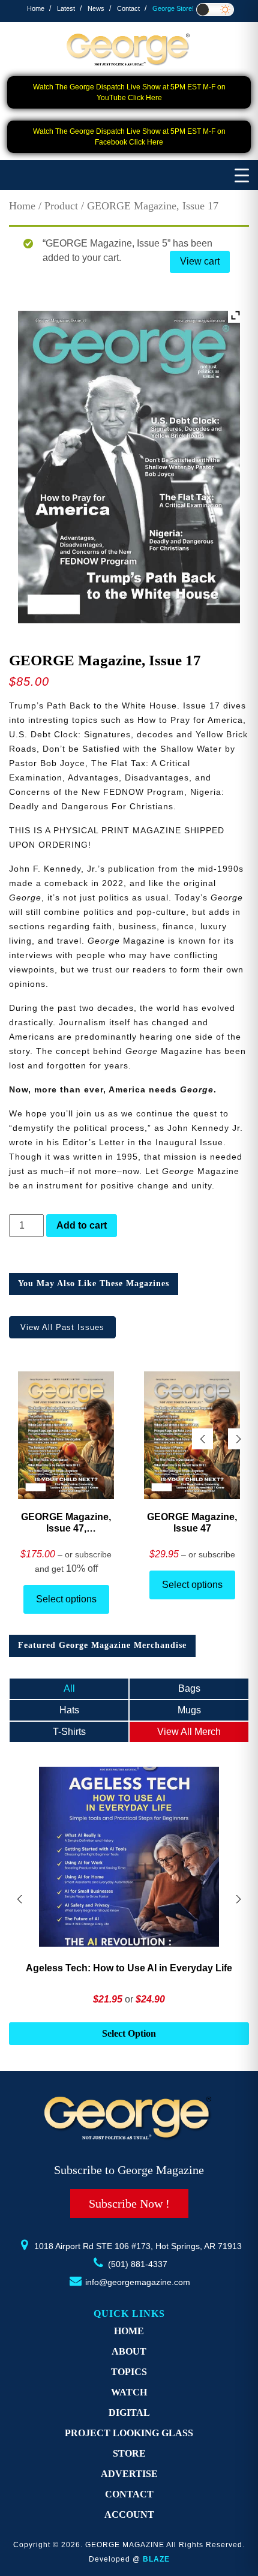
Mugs (189, 1710)
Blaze (156, 2559)
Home (36, 8)
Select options (66, 1599)
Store (129, 2453)
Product (61, 206)
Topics (129, 2372)
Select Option (129, 2033)
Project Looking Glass (129, 2433)
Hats (69, 1710)
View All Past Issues (62, 1327)
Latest (66, 8)
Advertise (129, 2474)
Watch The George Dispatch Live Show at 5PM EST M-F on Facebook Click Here (129, 137)
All (69, 1688)
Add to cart (82, 1225)
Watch (129, 2392)
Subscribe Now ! (129, 2203)
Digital (129, 2413)
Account (129, 2515)
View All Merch (189, 1732)
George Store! (173, 8)
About (129, 2351)
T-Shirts (69, 1732)
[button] (238, 1439)
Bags (189, 1688)
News (96, 8)
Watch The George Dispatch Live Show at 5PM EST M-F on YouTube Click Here (129, 92)
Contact (128, 8)
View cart (200, 261)
